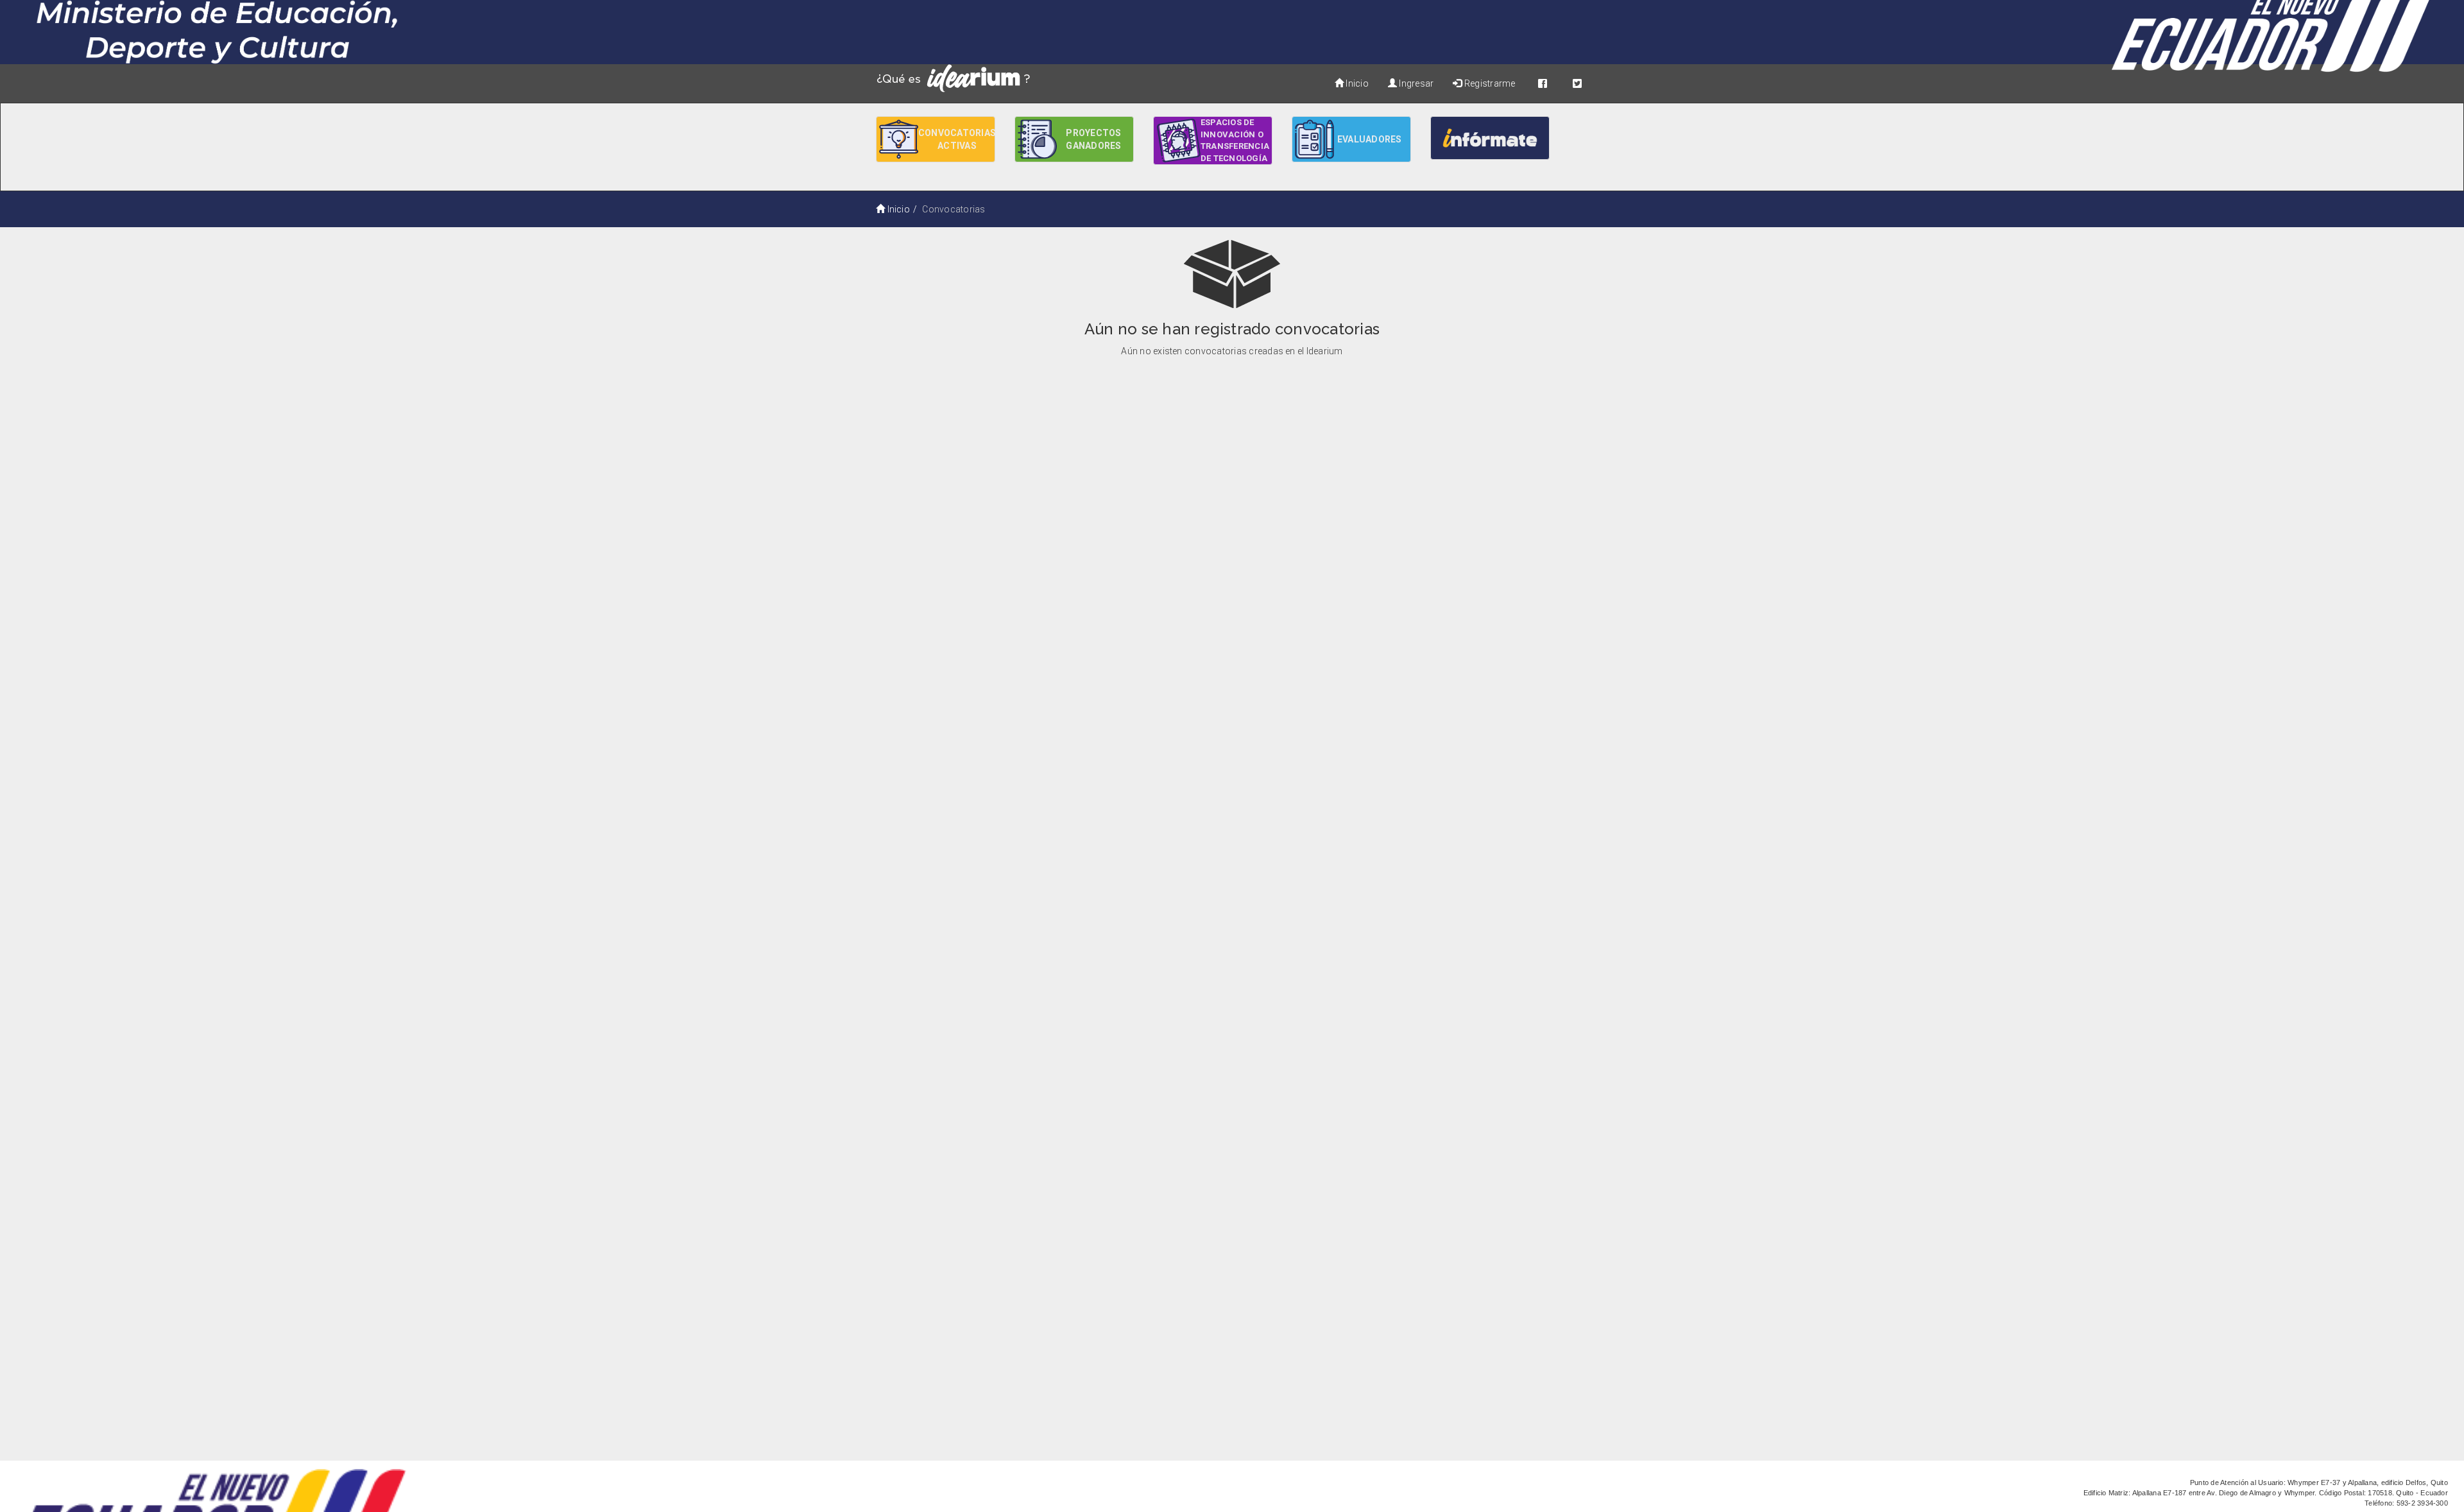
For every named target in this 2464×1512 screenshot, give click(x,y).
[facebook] (1543, 83)
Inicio (1356, 83)
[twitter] (1577, 83)
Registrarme (1489, 83)
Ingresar (1415, 83)
